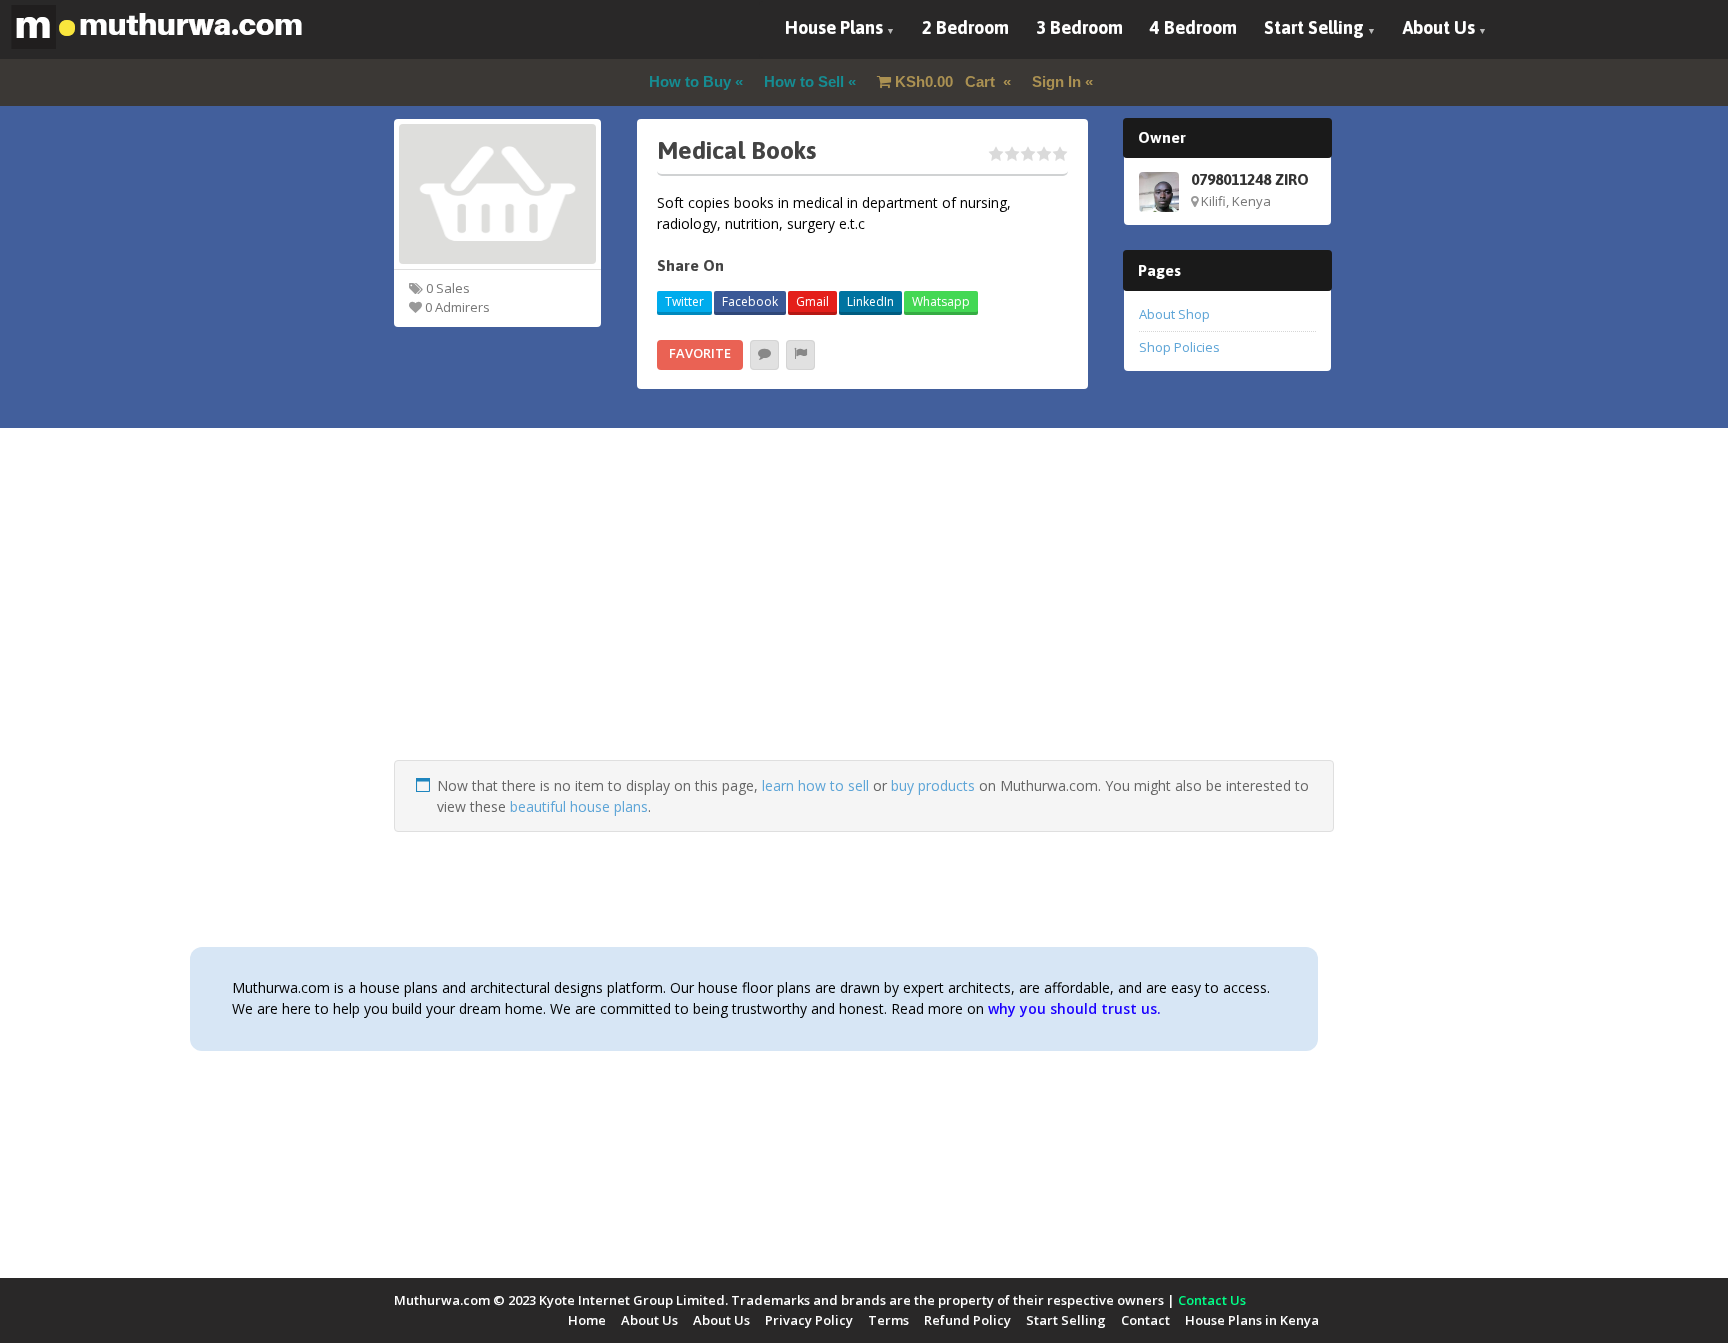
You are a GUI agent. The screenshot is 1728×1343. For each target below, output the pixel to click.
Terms (888, 1320)
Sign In (1056, 81)
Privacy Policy (809, 1320)
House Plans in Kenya (1252, 1320)
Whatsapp (941, 301)
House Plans (834, 27)
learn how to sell (815, 785)
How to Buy (690, 81)
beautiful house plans (579, 806)
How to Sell (804, 81)
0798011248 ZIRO (1250, 179)
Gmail (812, 301)
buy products (933, 785)
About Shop (1174, 314)
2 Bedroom (965, 27)
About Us (1439, 27)
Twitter (684, 301)
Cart (947, 81)
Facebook (750, 301)
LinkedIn (870, 301)
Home (587, 1320)
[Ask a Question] (764, 355)
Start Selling (1314, 27)
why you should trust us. (1074, 1008)
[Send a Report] (800, 355)
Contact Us (1212, 1300)
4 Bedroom (1193, 27)
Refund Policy (967, 1320)
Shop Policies (1179, 347)
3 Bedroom (1079, 27)
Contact (1145, 1320)
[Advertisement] (864, 620)
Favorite (700, 353)
